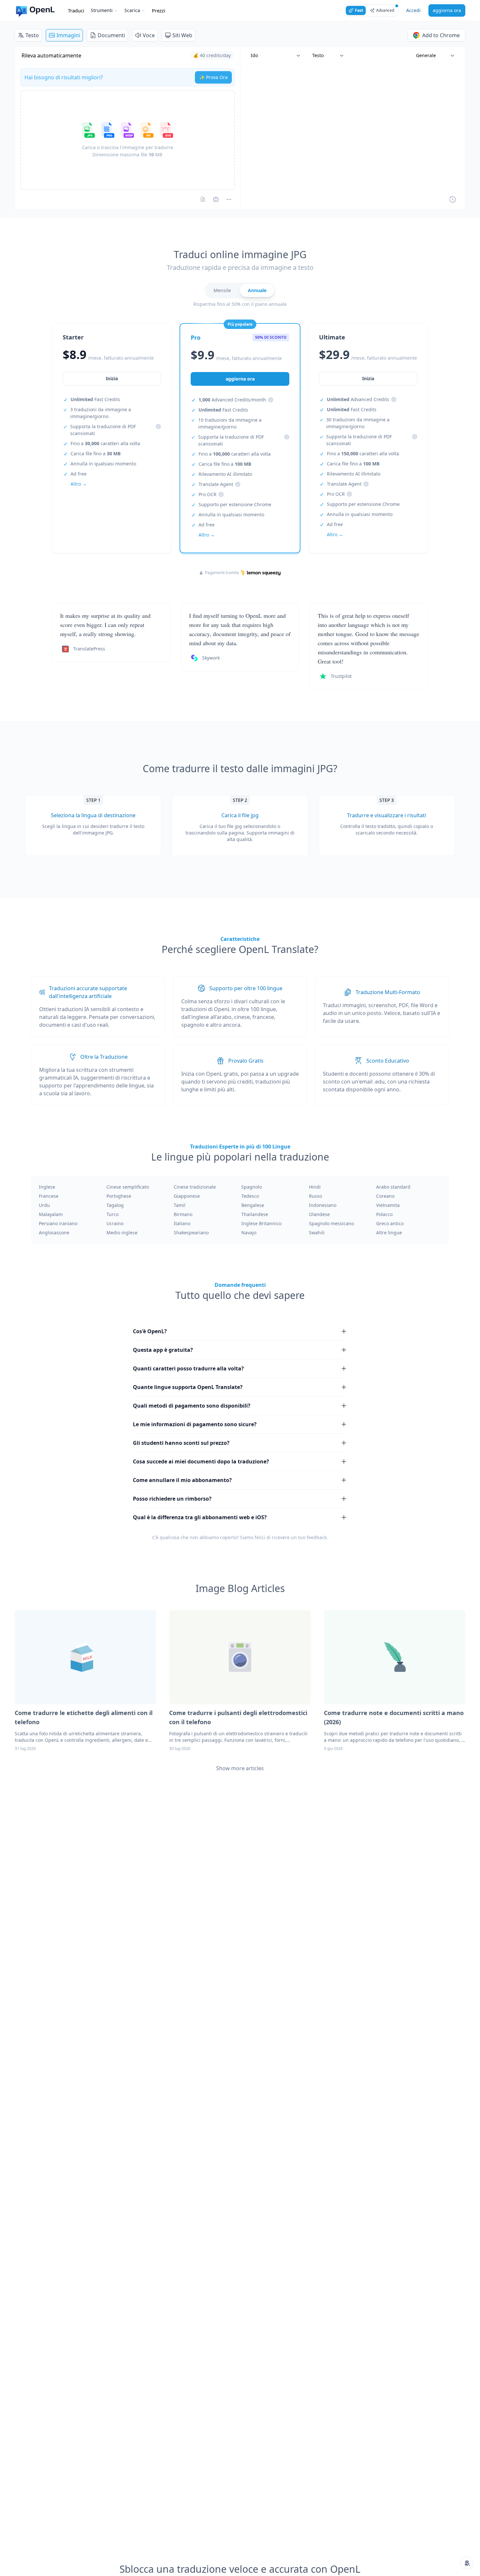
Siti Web (182, 35)
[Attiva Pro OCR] (203, 199)
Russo (315, 1196)
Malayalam (51, 1214)
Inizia (112, 378)
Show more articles (240, 1768)
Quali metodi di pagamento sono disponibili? (192, 1406)
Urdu (44, 1205)
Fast (359, 10)
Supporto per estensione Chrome (235, 504)
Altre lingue (389, 1233)
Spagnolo (252, 1187)
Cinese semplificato (128, 1187)
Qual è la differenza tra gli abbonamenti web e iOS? (200, 1517)
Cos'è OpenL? (150, 1331)
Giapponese (187, 1196)
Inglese (47, 1187)
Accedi (413, 10)
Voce (149, 35)
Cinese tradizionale (195, 1187)
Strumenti (102, 10)
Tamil (180, 1205)
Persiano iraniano (58, 1223)
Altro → (79, 484)
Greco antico (390, 1223)
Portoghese (119, 1196)
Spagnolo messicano (331, 1223)
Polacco (384, 1214)
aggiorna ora (447, 10)
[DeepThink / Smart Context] (229, 199)
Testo (32, 35)
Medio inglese (122, 1233)
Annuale (257, 290)
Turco (112, 1214)
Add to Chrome (441, 35)
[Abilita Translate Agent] (216, 199)
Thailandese (255, 1214)
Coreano (385, 1196)
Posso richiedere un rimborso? (172, 1499)
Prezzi (159, 10)
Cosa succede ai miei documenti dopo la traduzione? (201, 1461)
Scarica (132, 10)
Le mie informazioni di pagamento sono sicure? (195, 1424)
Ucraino (115, 1223)
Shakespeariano (191, 1233)
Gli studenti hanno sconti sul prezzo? (181, 1443)
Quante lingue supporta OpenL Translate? (188, 1387)
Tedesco (250, 1196)
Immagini (68, 35)
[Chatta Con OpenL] (467, 2563)
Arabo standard (393, 1187)
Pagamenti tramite (222, 573)
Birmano (183, 1214)
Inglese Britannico (261, 1223)
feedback (317, 1537)
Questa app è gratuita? (163, 1350)
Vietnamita (388, 1205)
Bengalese (253, 1205)
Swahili (317, 1233)
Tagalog (115, 1205)
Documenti (111, 35)
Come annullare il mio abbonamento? (182, 1480)
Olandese (319, 1214)
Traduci (76, 10)
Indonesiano (323, 1205)
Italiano (182, 1223)
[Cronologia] (453, 199)
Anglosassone (54, 1233)
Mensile (222, 290)
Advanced (385, 10)
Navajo (249, 1233)
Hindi (315, 1187)
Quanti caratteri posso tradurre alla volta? (188, 1368)
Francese (49, 1196)
